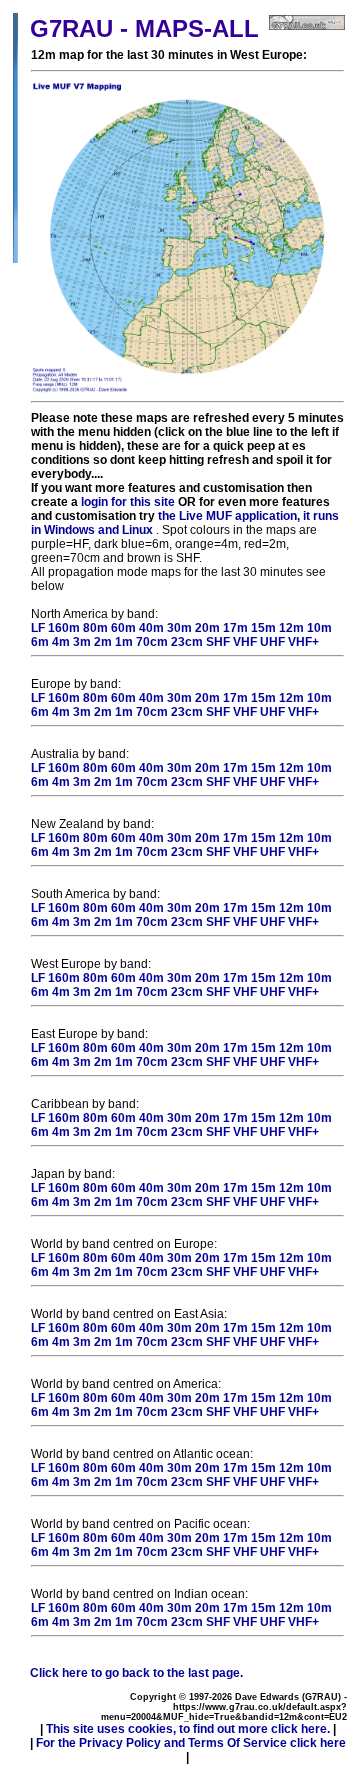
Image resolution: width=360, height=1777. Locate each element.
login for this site (128, 502)
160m (64, 628)
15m (263, 628)
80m (95, 628)
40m (151, 628)
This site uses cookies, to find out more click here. (188, 1729)
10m (319, 628)
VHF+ (303, 642)
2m (103, 642)
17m (235, 628)
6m (40, 642)
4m (61, 642)
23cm (187, 642)
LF (38, 628)
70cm (152, 642)
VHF (245, 642)
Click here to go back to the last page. (136, 1673)
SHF (218, 642)
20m (207, 628)
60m (123, 628)
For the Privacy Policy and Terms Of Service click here (191, 1743)
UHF (272, 642)
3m (82, 642)
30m (179, 628)
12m (291, 628)
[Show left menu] (15, 259)
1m (124, 642)
